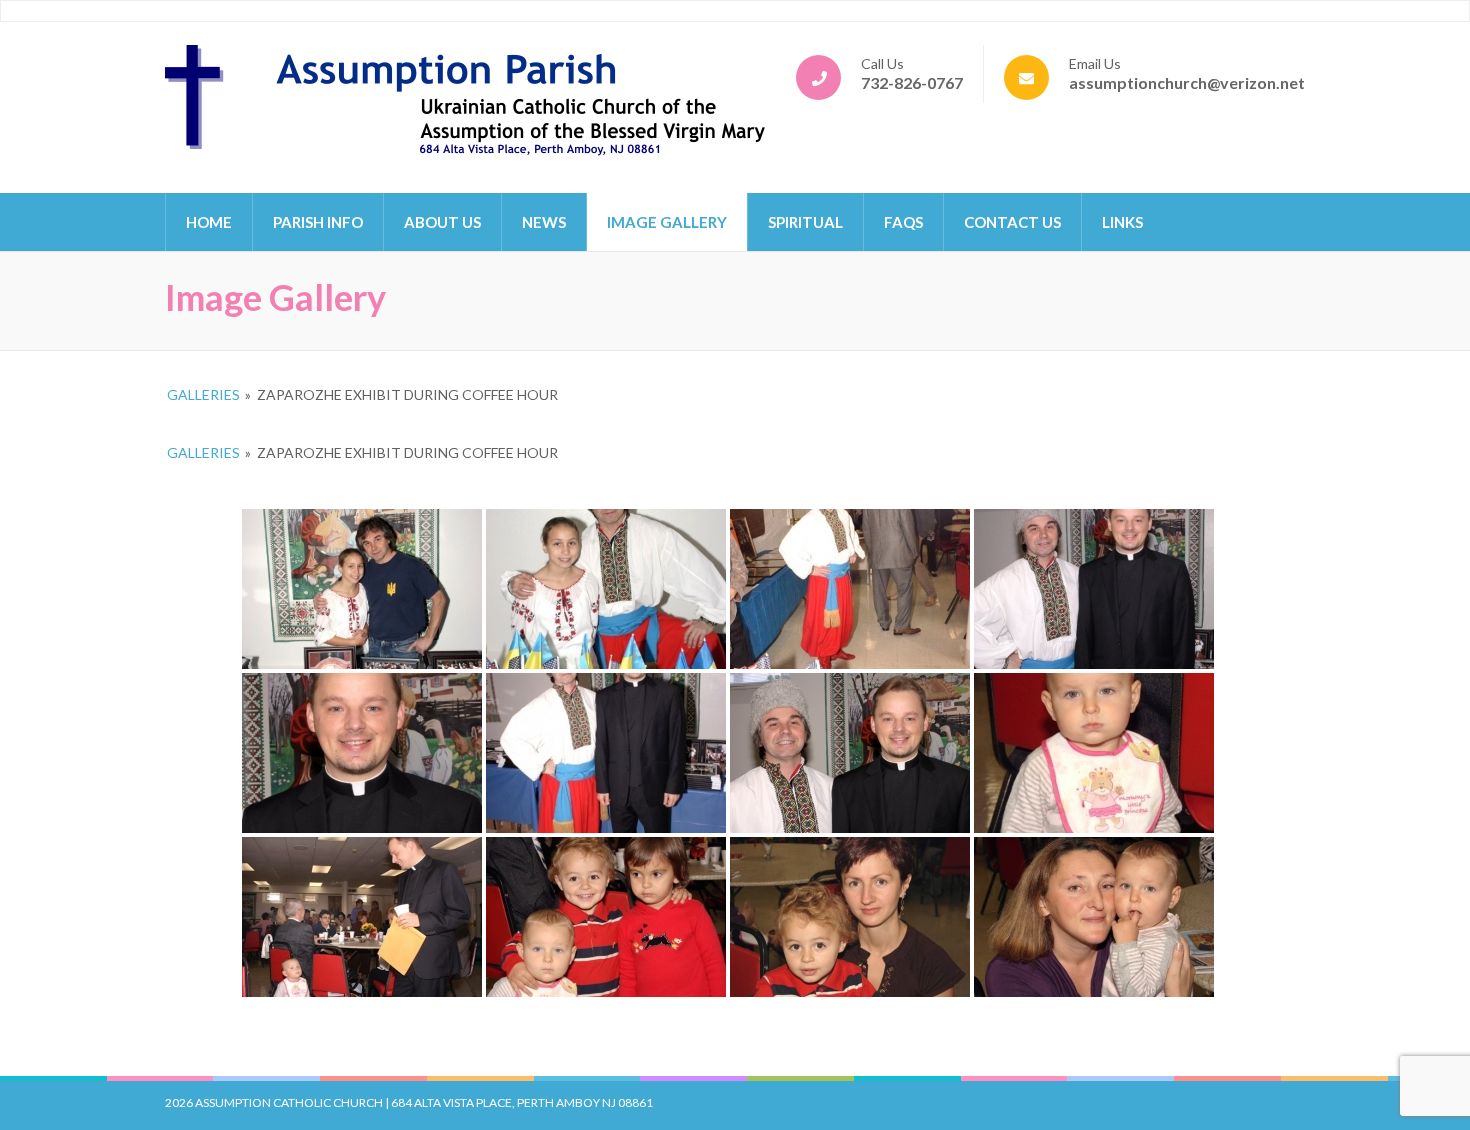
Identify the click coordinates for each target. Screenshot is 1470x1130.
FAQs (903, 222)
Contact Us (1012, 222)
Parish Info (318, 222)
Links (1122, 222)
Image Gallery (667, 222)
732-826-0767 (912, 82)
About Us (442, 222)
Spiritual (805, 222)
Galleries (203, 394)
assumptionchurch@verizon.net (1187, 82)
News (544, 222)
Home (209, 222)
